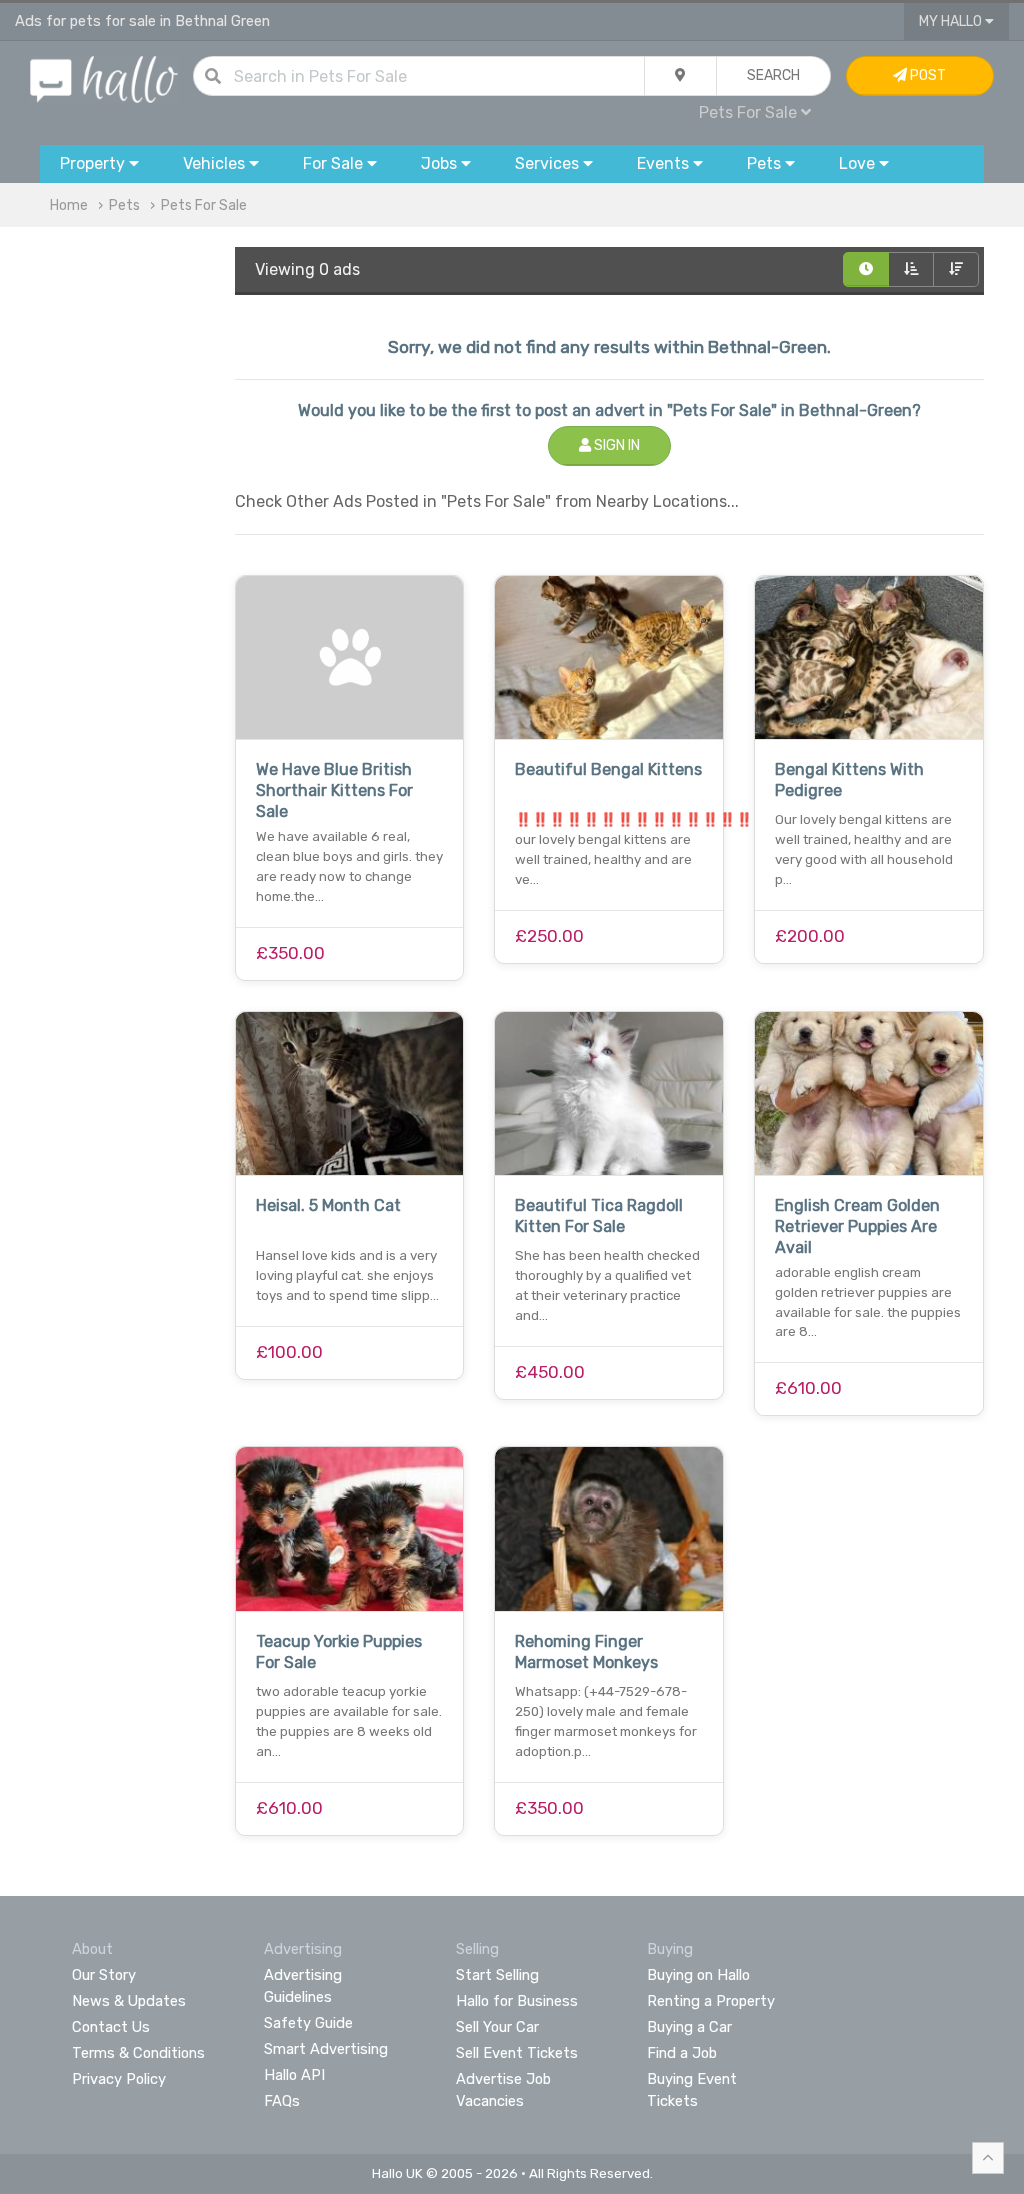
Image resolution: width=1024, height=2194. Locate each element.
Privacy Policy (119, 2079)
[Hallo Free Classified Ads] (104, 78)
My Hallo (952, 21)
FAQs (282, 2101)
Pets (124, 205)
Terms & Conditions (138, 2053)
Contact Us (111, 2027)
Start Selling (497, 1975)
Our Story (104, 1975)
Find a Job (682, 2053)
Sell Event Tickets (517, 2053)
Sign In (615, 445)
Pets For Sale (204, 205)
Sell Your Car (497, 2027)
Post (926, 75)
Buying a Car (689, 2027)
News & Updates (129, 2001)
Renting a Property (711, 2001)
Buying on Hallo (698, 1975)
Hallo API (294, 2075)
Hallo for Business (517, 2001)
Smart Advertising (326, 2049)
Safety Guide (308, 2023)
